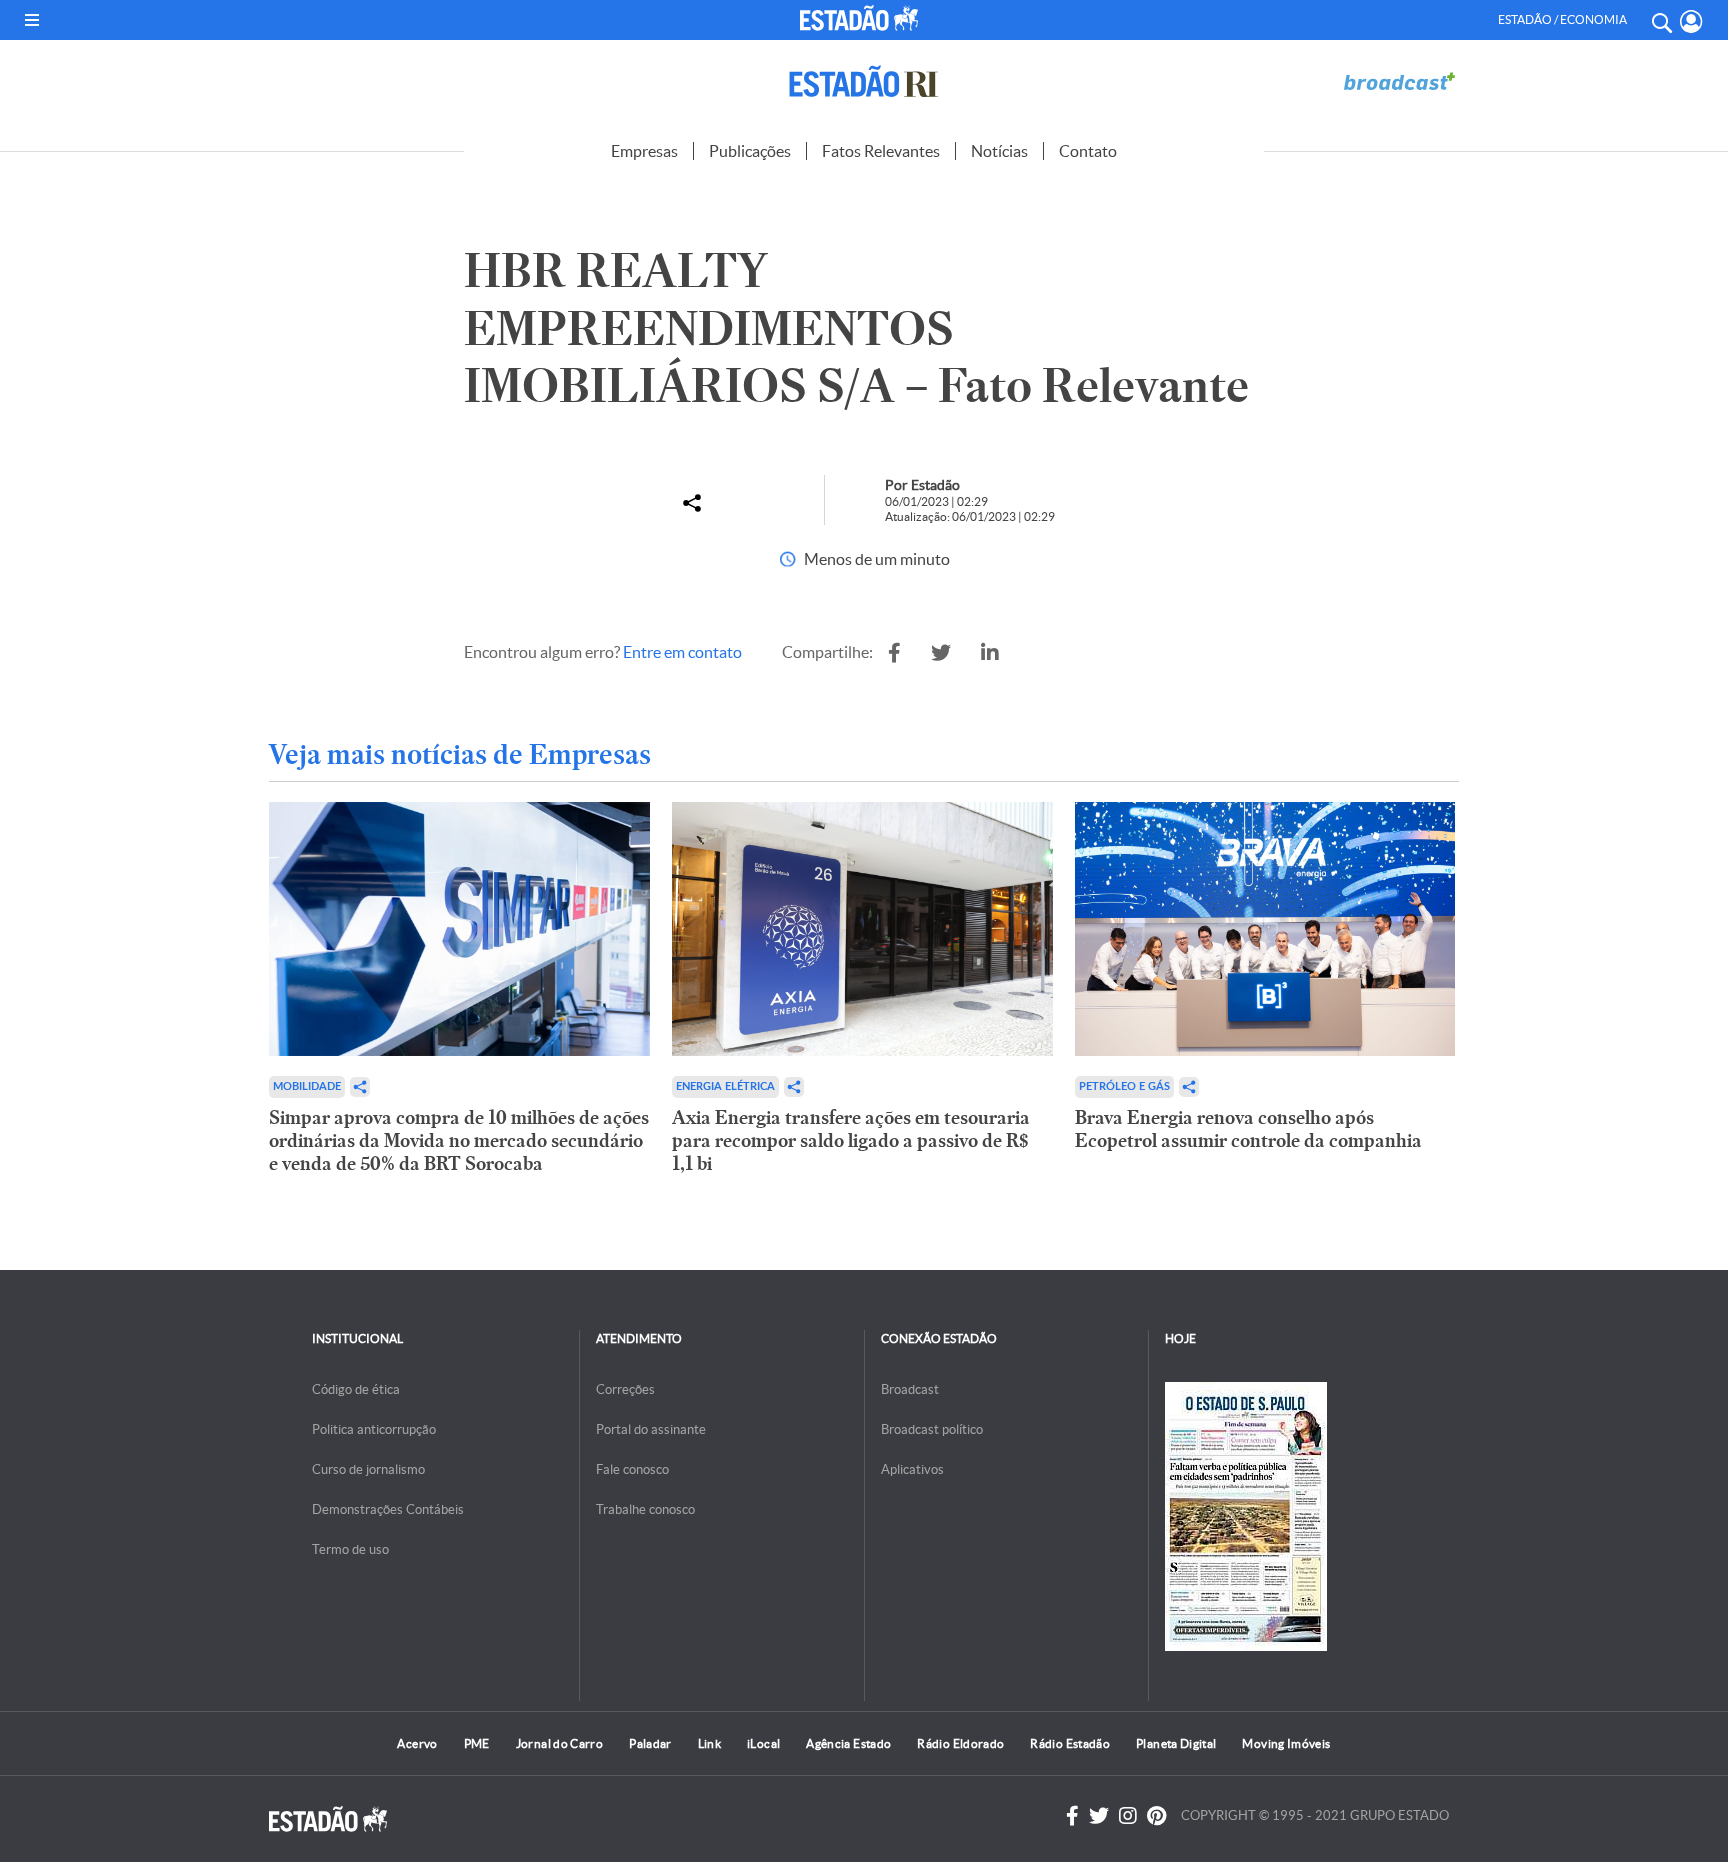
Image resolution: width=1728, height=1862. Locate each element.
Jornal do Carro (559, 1743)
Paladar (650, 1743)
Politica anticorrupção (374, 1429)
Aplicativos (912, 1469)
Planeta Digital (1176, 1743)
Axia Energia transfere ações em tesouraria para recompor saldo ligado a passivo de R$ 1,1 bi (851, 1140)
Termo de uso (350, 1549)
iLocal (763, 1743)
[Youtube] (1156, 1816)
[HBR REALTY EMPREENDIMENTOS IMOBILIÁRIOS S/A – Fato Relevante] (894, 653)
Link (709, 1743)
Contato (1088, 151)
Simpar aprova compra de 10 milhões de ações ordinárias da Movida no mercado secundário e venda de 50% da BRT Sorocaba (459, 1140)
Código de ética (356, 1389)
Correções (625, 1389)
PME (477, 1743)
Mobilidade (307, 1086)
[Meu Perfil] (1691, 21)
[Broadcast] (1399, 81)
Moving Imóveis (1286, 1743)
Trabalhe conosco (645, 1509)
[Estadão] (863, 18)
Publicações (750, 151)
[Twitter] (1099, 1816)
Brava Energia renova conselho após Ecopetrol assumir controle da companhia (1248, 1129)
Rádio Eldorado (960, 1743)
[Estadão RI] (864, 81)
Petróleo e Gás (1124, 1086)
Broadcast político (932, 1429)
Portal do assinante (651, 1429)
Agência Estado (848, 1743)
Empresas (644, 151)
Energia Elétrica (725, 1086)
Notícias (999, 151)
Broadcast (910, 1389)
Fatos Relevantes (881, 151)
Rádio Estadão (1070, 1743)
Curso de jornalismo (368, 1469)
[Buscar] (1661, 20)
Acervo (417, 1743)
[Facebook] (1072, 1816)
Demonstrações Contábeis (388, 1509)
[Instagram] (1128, 1816)
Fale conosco (632, 1469)
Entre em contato (682, 652)
